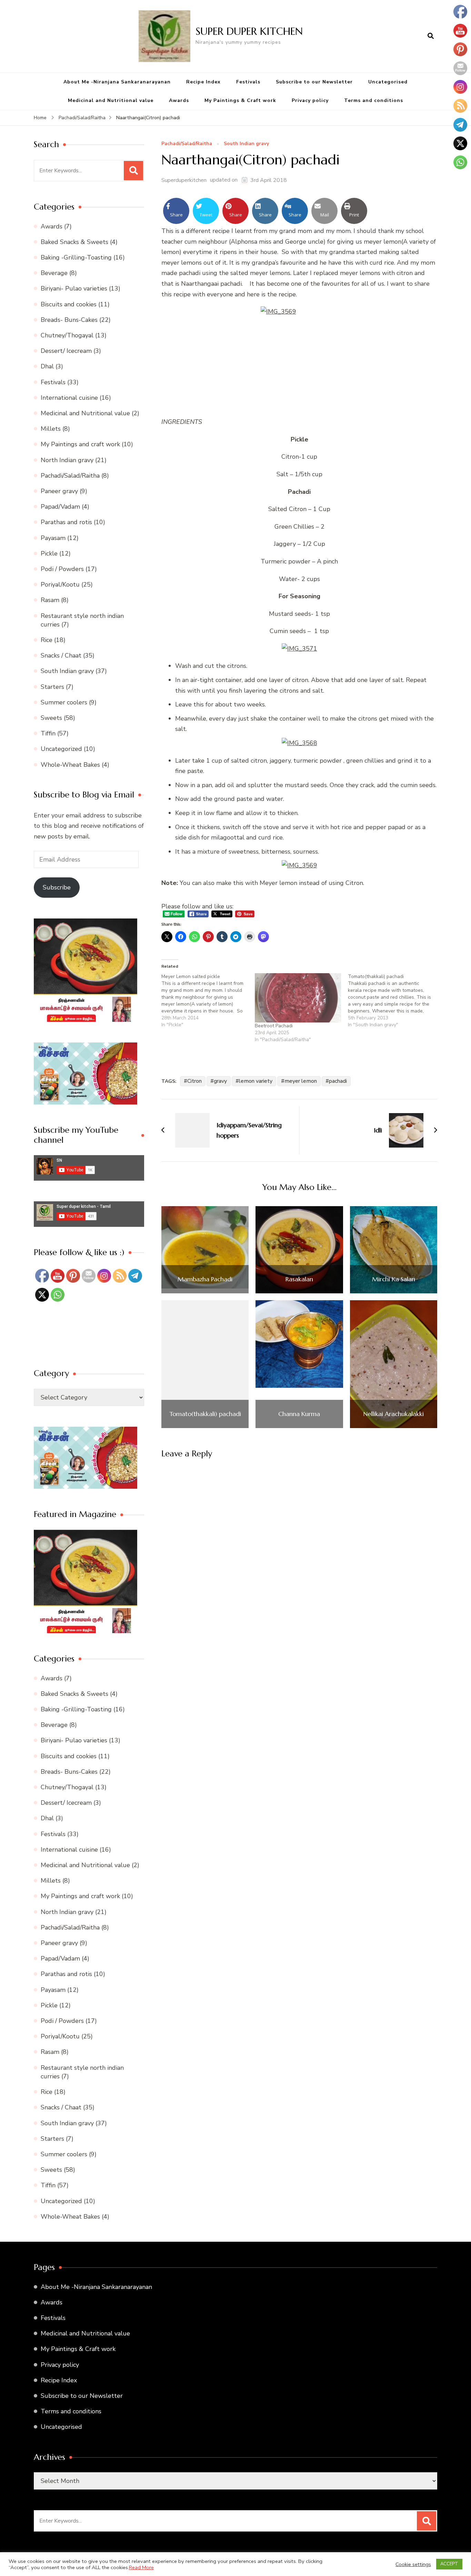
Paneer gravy (59, 491)
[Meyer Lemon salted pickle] (208, 1001)
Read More (141, 2567)
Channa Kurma (299, 1414)
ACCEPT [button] (449, 2564)
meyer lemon (301, 1081)
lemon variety (256, 1081)
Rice (47, 640)
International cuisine (69, 398)
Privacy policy (310, 100)
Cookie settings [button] (413, 2564)
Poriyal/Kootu (60, 584)
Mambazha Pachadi (205, 1279)
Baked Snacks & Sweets (74, 242)
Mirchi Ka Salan (394, 1279)
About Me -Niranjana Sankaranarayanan (117, 82)
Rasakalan (299, 1279)
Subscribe (57, 887)
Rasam (50, 600)
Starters (52, 687)
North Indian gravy (67, 460)
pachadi (338, 1081)
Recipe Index (203, 82)
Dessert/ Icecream (66, 351)
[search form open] (431, 36)
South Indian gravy (246, 144)
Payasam (53, 538)
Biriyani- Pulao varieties (74, 288)
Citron (194, 1081)
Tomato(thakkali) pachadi (205, 1414)
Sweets (51, 718)
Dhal (47, 366)
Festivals (248, 82)
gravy (220, 1081)
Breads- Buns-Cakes (69, 320)
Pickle (49, 553)
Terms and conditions (374, 100)
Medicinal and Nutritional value (111, 100)
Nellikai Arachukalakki (393, 1414)
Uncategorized (61, 749)
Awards (179, 100)
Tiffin (48, 733)
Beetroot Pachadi (274, 1026)
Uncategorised (388, 82)
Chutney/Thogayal (67, 335)
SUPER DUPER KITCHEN (249, 31)
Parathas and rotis (66, 522)
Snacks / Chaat (61, 655)
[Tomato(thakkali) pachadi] (395, 1001)
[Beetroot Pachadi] (298, 998)
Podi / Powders (62, 569)
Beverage (54, 273)
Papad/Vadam (60, 507)
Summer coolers (64, 702)
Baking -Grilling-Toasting (76, 257)
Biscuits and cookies (69, 304)
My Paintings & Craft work (240, 100)
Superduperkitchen (184, 180)
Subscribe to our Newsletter (314, 82)
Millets (51, 429)
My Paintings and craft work (80, 444)
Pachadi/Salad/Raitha (187, 144)
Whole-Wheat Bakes (70, 765)
